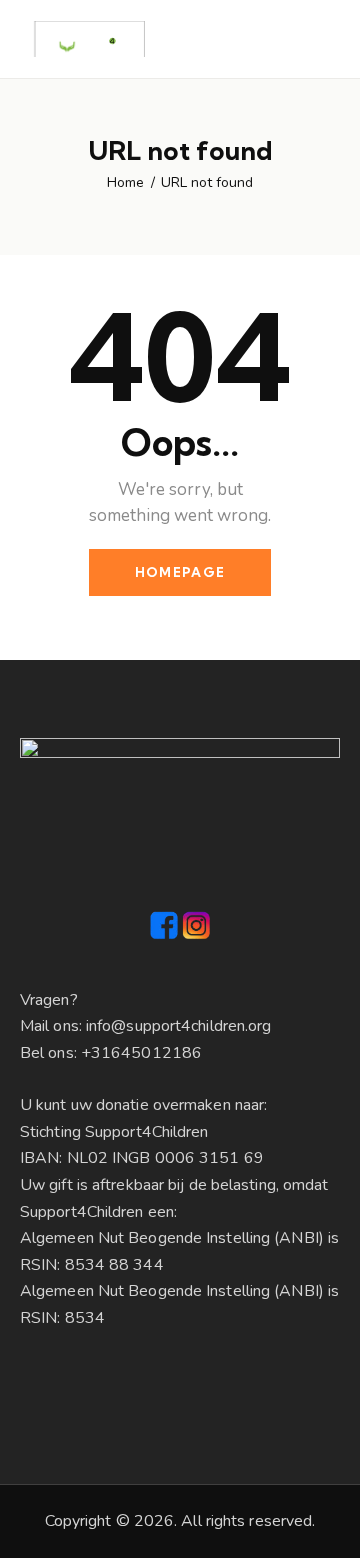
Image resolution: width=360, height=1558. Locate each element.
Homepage (180, 572)
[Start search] (325, 42)
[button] (290, 39)
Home (125, 182)
